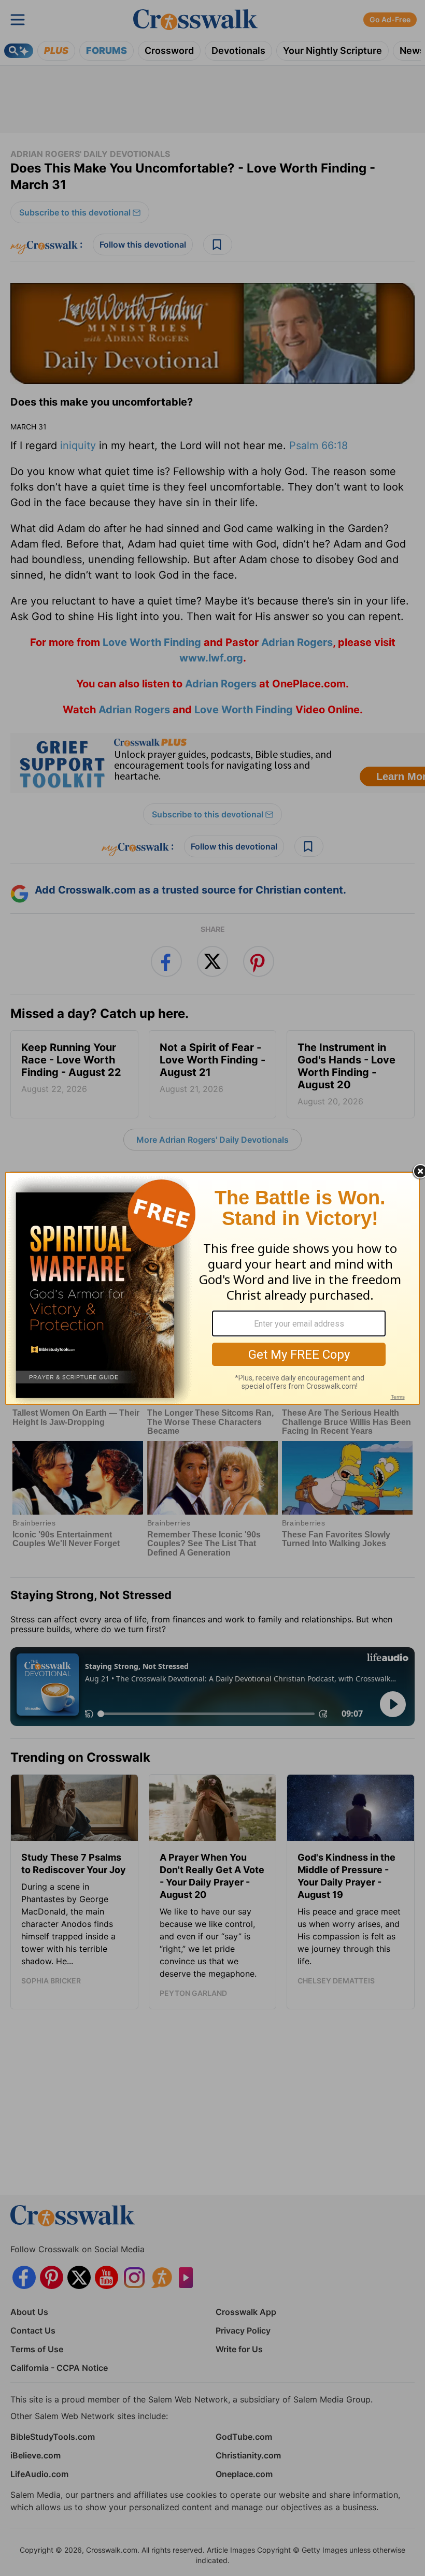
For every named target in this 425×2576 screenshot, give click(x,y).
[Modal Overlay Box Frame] (212, 1288)
